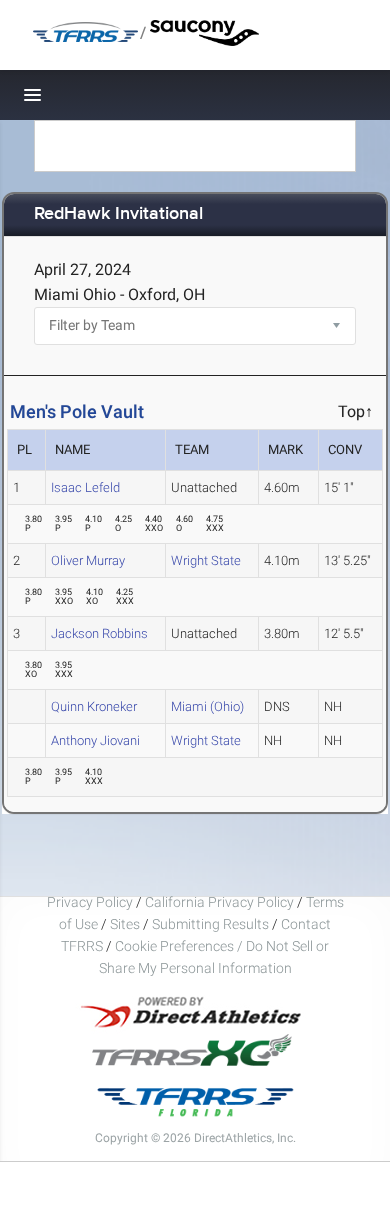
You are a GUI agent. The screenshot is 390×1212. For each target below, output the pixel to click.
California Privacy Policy (219, 902)
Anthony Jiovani (95, 740)
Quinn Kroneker (94, 706)
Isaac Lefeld (85, 487)
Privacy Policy (90, 902)
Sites (125, 924)
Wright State (206, 560)
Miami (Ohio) (207, 706)
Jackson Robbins (99, 633)
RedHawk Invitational (118, 214)
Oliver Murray (88, 560)
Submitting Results (210, 924)
